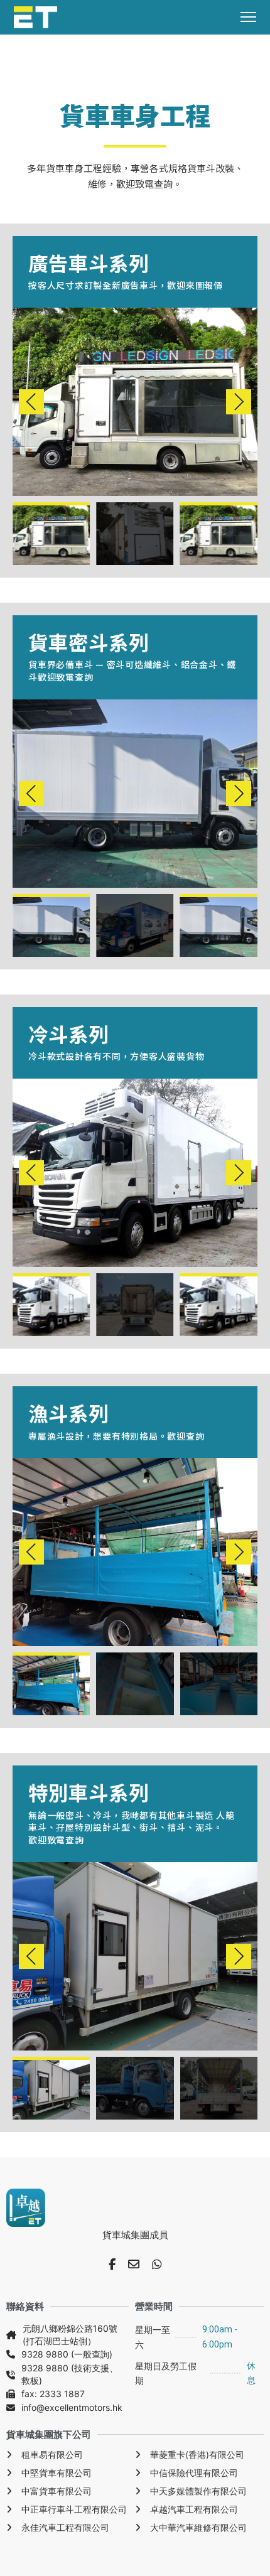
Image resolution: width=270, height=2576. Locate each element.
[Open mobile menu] (248, 17)
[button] (31, 402)
